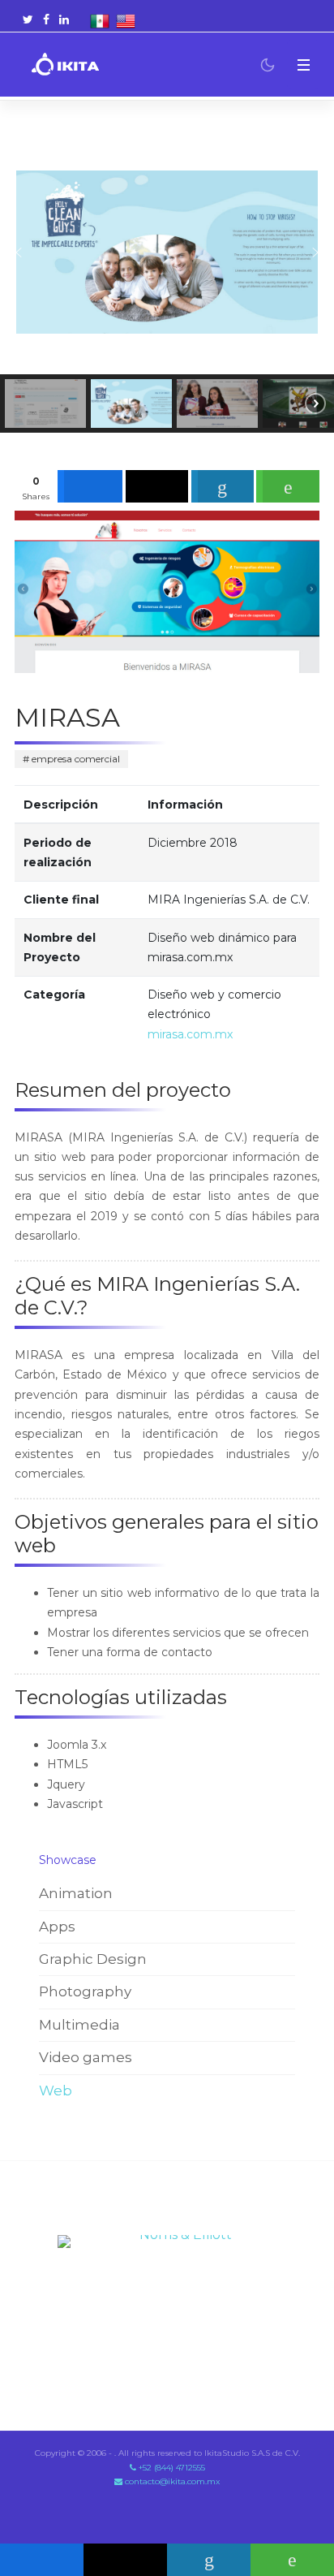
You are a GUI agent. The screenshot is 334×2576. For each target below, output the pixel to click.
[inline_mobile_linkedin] (209, 2560)
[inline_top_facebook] (90, 486)
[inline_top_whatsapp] (288, 486)
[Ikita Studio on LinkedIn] (64, 19)
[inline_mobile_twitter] (125, 2560)
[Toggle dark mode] (268, 65)
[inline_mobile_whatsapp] (292, 2560)
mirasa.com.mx (190, 1034)
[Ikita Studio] (65, 65)
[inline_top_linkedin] (223, 486)
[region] (167, 281)
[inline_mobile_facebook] (42, 2560)
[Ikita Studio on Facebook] (46, 19)
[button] (303, 65)
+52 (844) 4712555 (171, 2468)
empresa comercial (75, 759)
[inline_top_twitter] (157, 486)
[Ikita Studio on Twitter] (28, 19)
